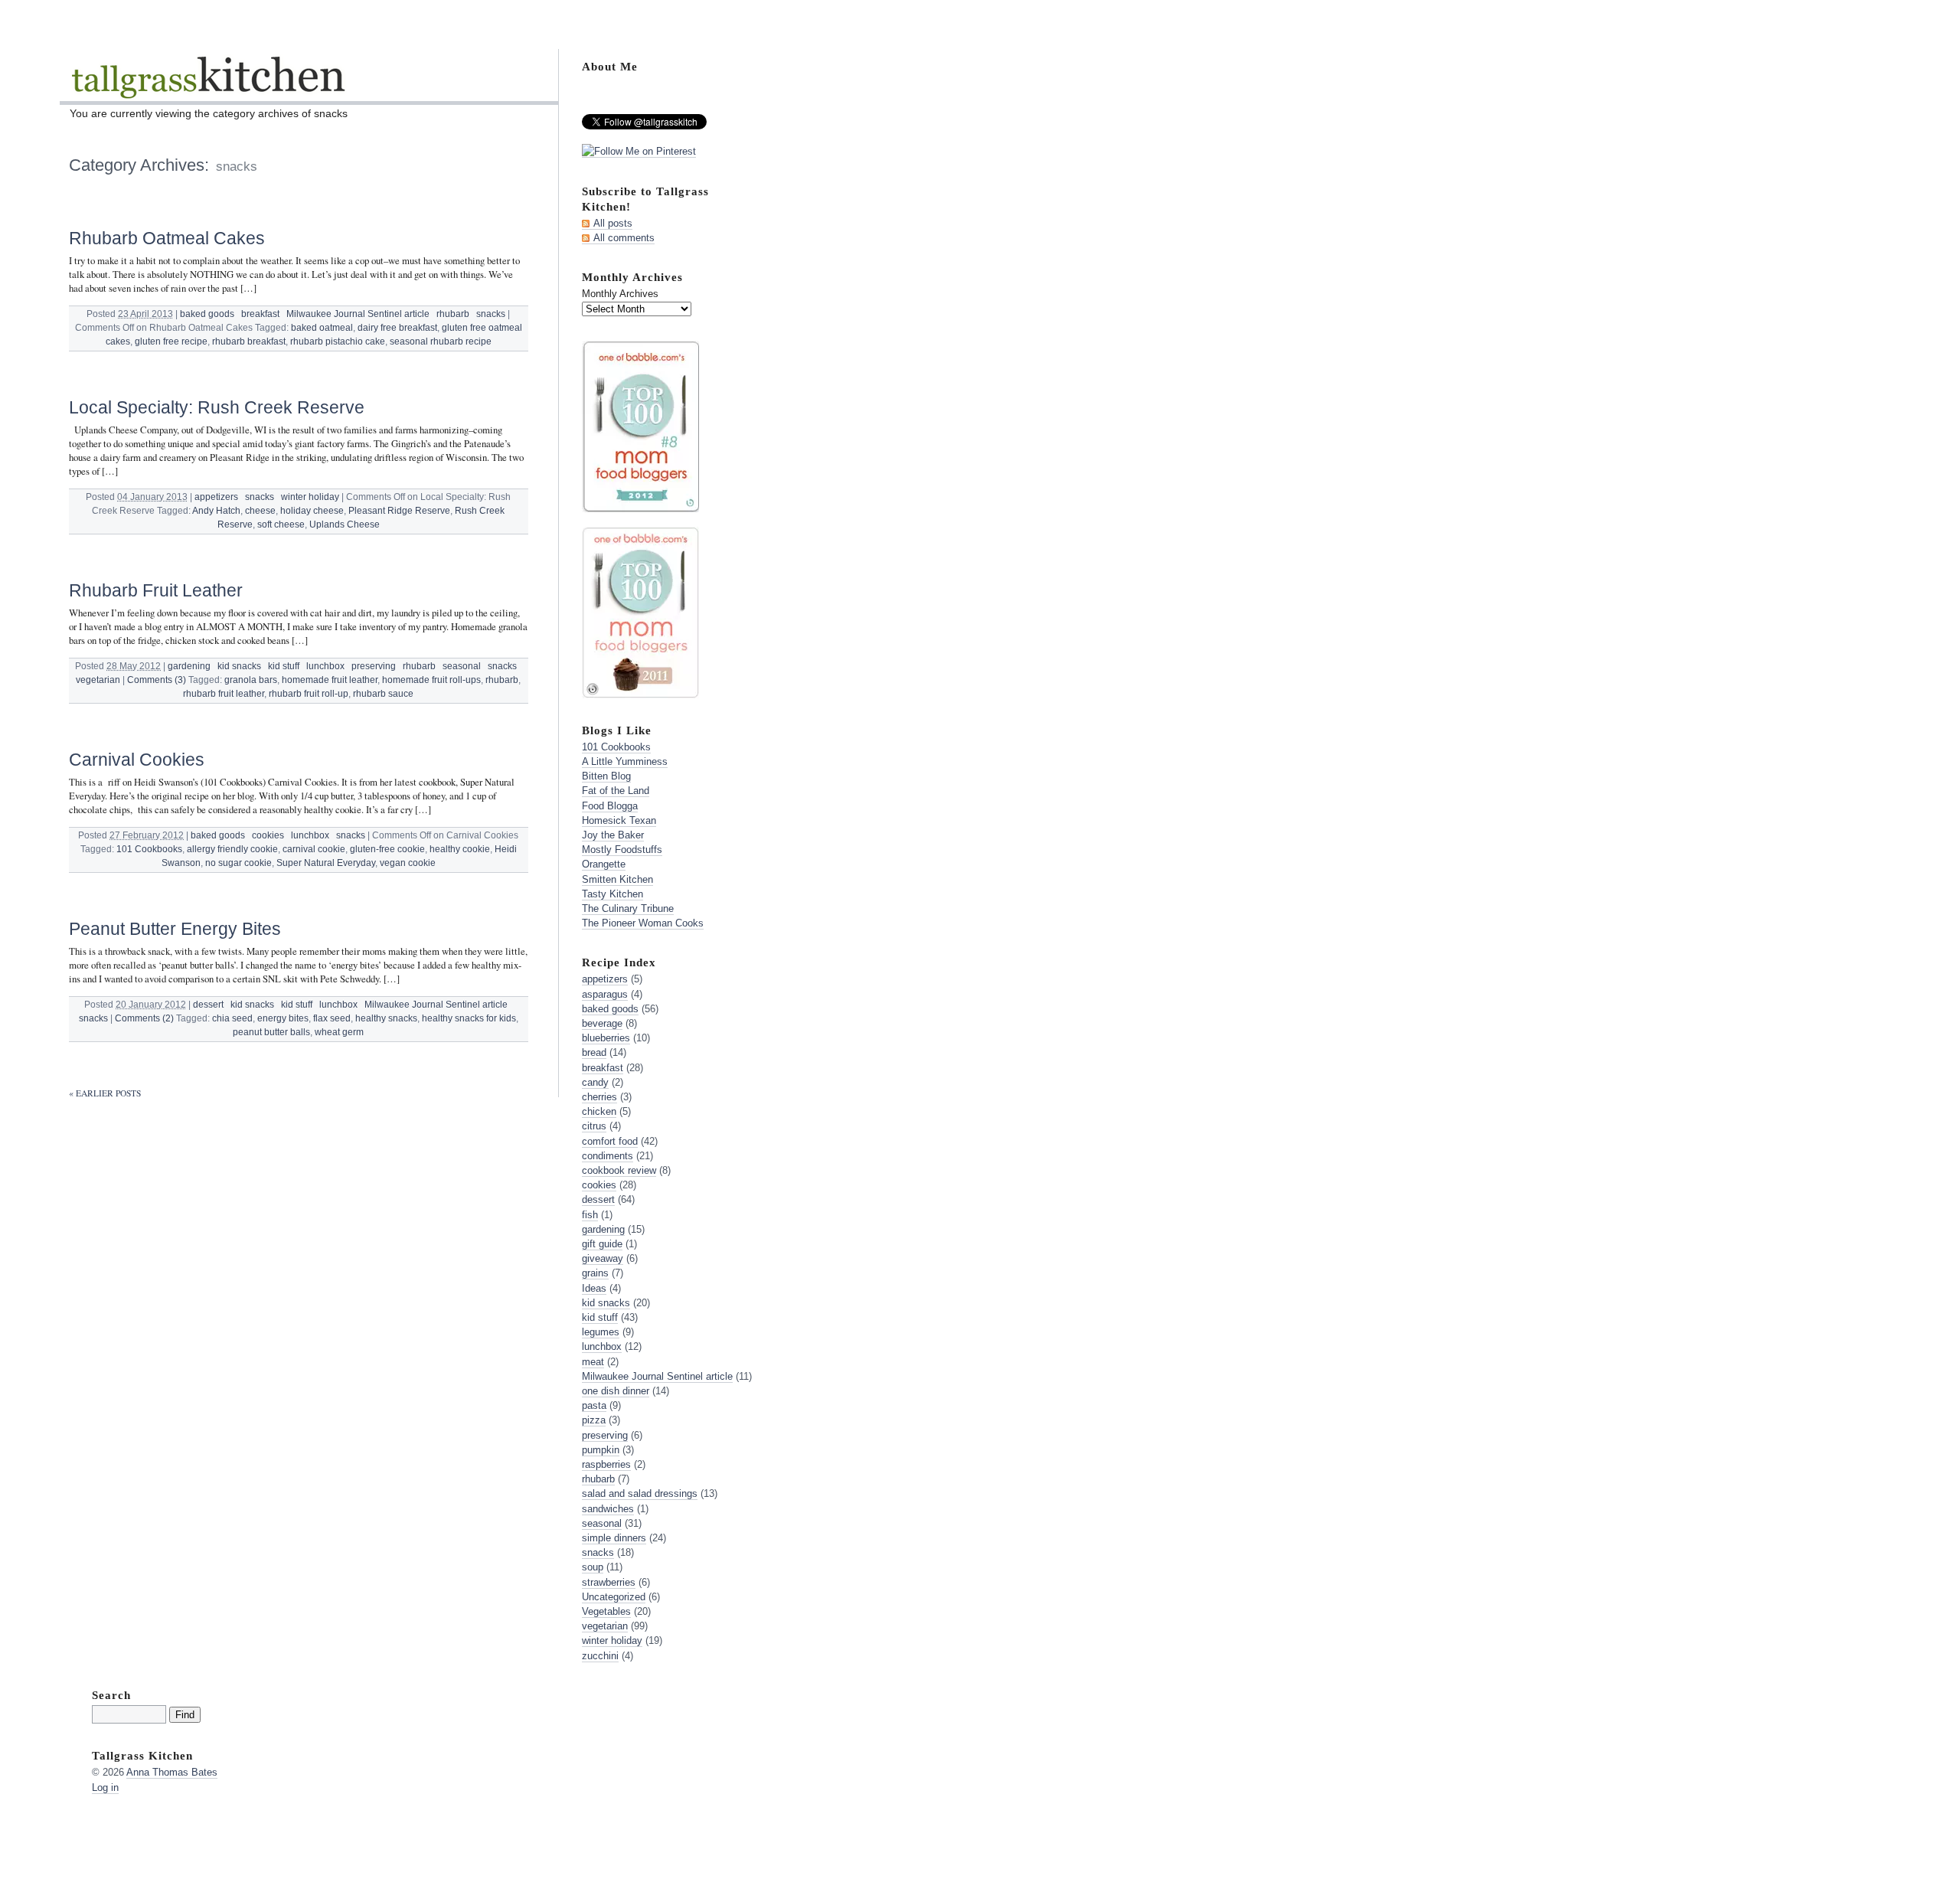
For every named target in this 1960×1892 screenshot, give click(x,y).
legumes (601, 1332)
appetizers (216, 497)
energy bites (283, 1018)
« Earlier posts (105, 1093)
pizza (594, 1420)
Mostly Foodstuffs (622, 850)
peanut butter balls (271, 1032)
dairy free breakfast (397, 328)
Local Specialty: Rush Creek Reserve (217, 407)
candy (595, 1082)
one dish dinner (616, 1391)
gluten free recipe (171, 341)
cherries (599, 1097)
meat (593, 1362)
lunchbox (325, 666)
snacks (491, 314)
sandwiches (608, 1509)
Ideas (594, 1288)
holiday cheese (312, 511)
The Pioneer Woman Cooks (643, 923)
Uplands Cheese (345, 524)
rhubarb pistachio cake (338, 341)
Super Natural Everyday (326, 863)
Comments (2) (144, 1018)
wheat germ (339, 1032)
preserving (374, 666)
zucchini (600, 1656)
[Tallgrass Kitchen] (207, 87)
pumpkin (601, 1450)
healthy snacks (386, 1018)
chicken (599, 1111)
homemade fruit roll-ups (431, 680)
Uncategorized (614, 1597)
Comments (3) (157, 680)
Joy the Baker (613, 835)
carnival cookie (314, 849)
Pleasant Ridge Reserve (399, 511)
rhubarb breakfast (249, 341)
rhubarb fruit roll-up (309, 694)
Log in (105, 1787)
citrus (594, 1126)
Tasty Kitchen (612, 894)
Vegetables (606, 1611)
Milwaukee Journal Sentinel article (358, 314)
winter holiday (310, 497)
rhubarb (453, 314)
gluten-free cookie (387, 849)
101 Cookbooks (149, 849)
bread (594, 1052)
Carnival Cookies (137, 760)
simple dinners (614, 1538)
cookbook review (619, 1170)
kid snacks (239, 666)
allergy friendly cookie (232, 849)
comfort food (610, 1141)
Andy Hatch (216, 511)
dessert (208, 1005)
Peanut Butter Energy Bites (175, 929)
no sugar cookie (238, 863)
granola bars (251, 680)
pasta (594, 1405)
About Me (610, 66)
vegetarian (98, 680)
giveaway (603, 1258)
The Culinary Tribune (628, 908)
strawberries (609, 1582)
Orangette (604, 864)
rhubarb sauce (383, 694)
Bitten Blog (606, 776)
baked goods (207, 314)
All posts (613, 223)
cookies (268, 835)
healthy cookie (460, 849)
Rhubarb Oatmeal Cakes (167, 238)
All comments (624, 238)
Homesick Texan (619, 820)
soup (593, 1567)
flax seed (332, 1018)
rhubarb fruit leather (224, 694)
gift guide (602, 1244)
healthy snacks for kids (469, 1018)
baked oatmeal (322, 328)
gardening (189, 666)
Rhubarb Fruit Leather (156, 590)
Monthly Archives (620, 294)
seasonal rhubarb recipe (441, 341)
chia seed (232, 1018)
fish (590, 1215)
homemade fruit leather (330, 680)
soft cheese (281, 524)
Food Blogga (610, 806)
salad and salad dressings (640, 1493)
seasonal (462, 666)
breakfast (260, 314)
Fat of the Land (616, 791)
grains (595, 1273)
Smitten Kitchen (617, 879)
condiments (608, 1156)
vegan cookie (408, 863)
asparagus (605, 994)
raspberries (606, 1464)
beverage (602, 1023)
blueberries (606, 1038)
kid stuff (284, 666)
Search (111, 1695)
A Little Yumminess (625, 761)
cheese (260, 511)
